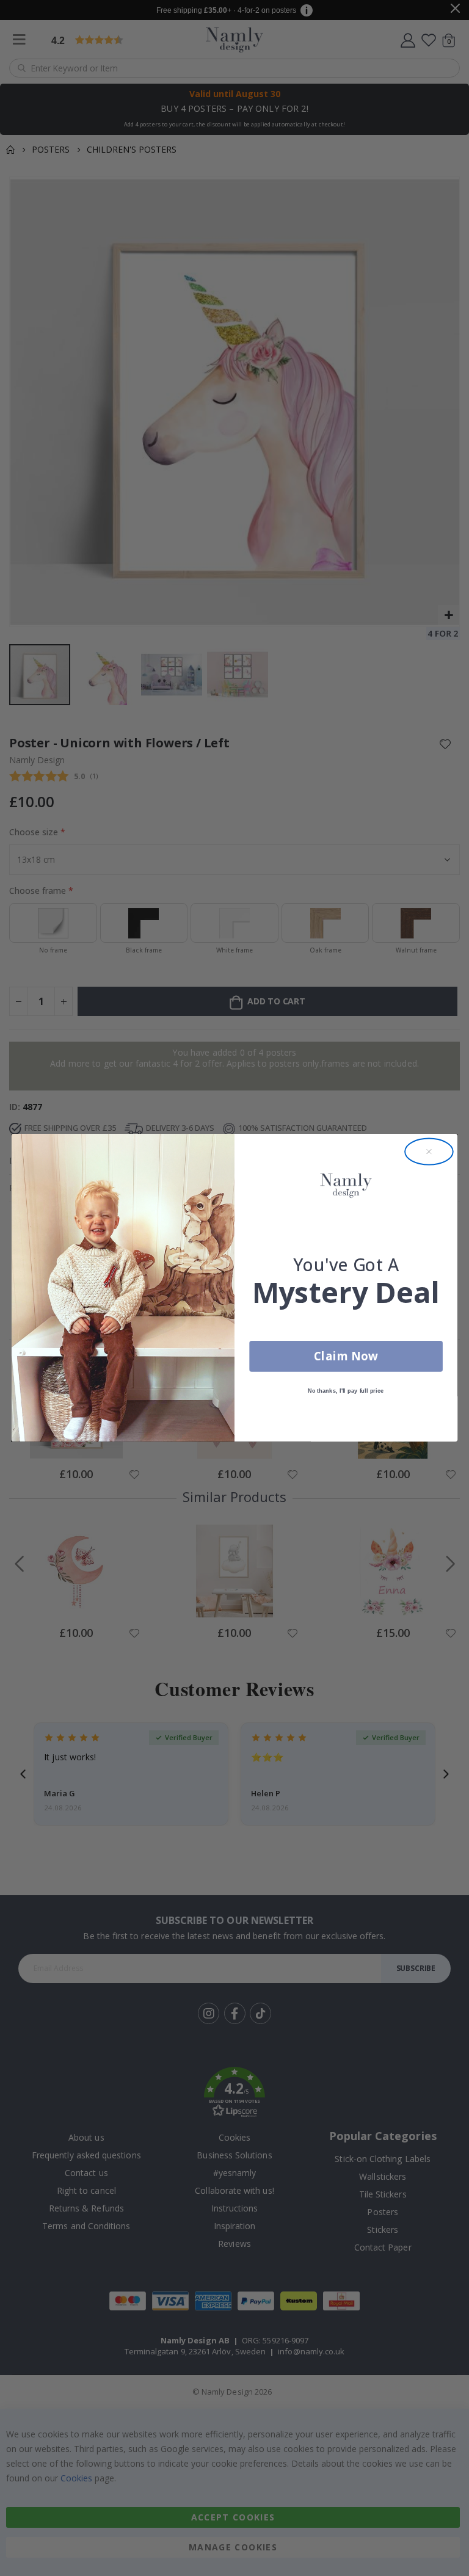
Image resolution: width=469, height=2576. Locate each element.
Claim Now (346, 1356)
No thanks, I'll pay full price (346, 1391)
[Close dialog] (429, 1152)
